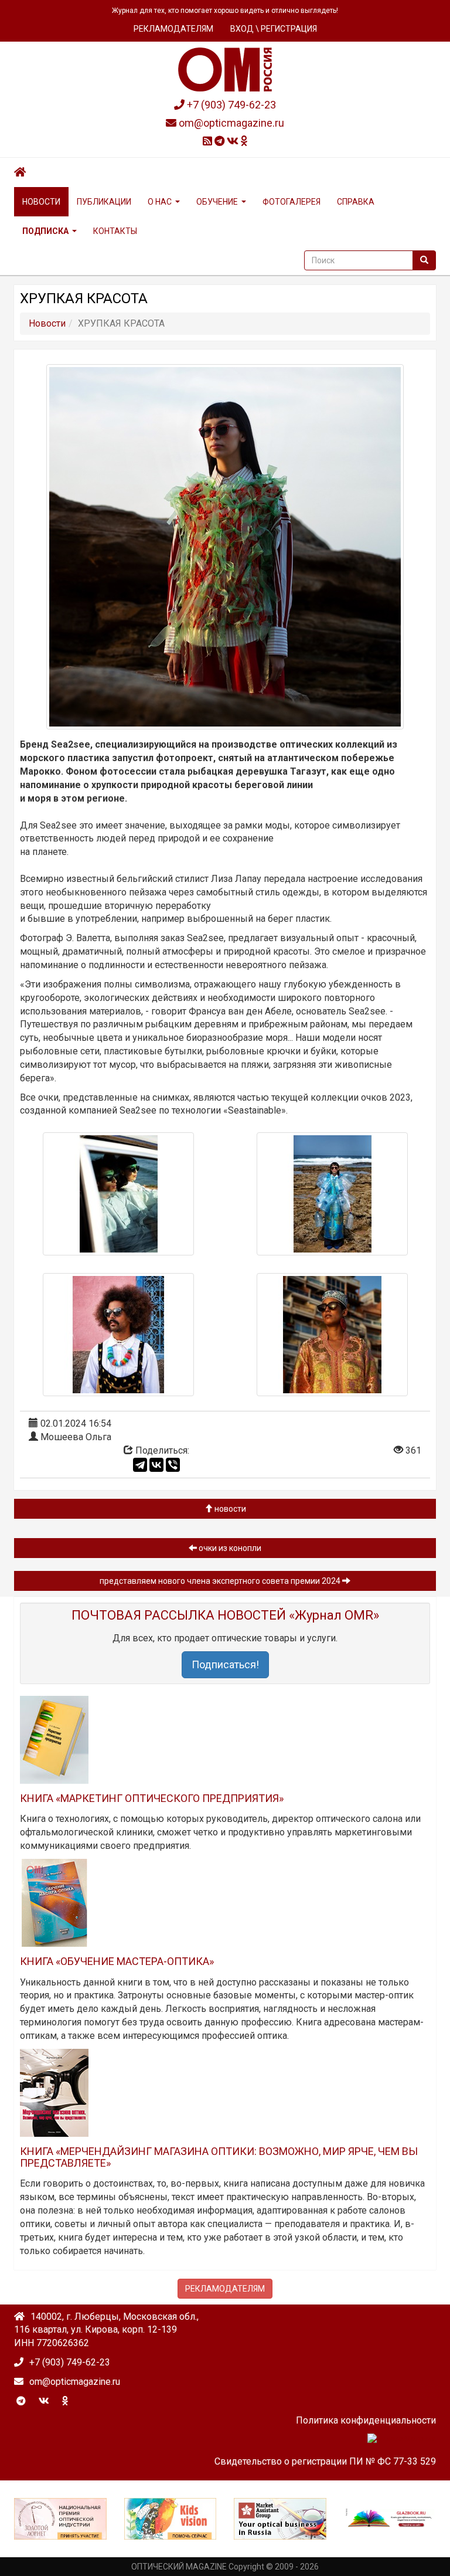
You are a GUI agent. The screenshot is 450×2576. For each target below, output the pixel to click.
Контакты (115, 231)
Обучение (217, 202)
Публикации (104, 202)
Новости (41, 202)
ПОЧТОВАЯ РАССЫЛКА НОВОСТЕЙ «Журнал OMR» (225, 1615)
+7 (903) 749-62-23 (230, 105)
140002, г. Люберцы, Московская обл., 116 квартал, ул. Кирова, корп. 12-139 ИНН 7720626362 (106, 2330)
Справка (356, 202)
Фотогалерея (292, 202)
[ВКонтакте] (156, 1465)
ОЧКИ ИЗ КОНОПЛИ (229, 1548)
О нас (160, 202)
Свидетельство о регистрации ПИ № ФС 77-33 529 (325, 2461)
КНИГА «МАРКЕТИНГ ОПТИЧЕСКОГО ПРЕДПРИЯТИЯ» (152, 1798)
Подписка (45, 231)
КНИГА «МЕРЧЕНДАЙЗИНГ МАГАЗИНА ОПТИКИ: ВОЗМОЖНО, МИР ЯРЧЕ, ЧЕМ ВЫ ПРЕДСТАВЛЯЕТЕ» (219, 2157)
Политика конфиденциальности (366, 2420)
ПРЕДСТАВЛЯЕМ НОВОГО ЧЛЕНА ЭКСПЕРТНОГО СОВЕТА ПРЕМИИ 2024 (221, 1581)
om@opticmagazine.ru (230, 123)
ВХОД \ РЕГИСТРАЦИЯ (274, 29)
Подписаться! (225, 1664)
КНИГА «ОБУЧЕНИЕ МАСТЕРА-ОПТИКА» (117, 1961)
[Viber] (173, 1465)
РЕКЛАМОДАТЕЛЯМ (173, 29)
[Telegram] (140, 1465)
